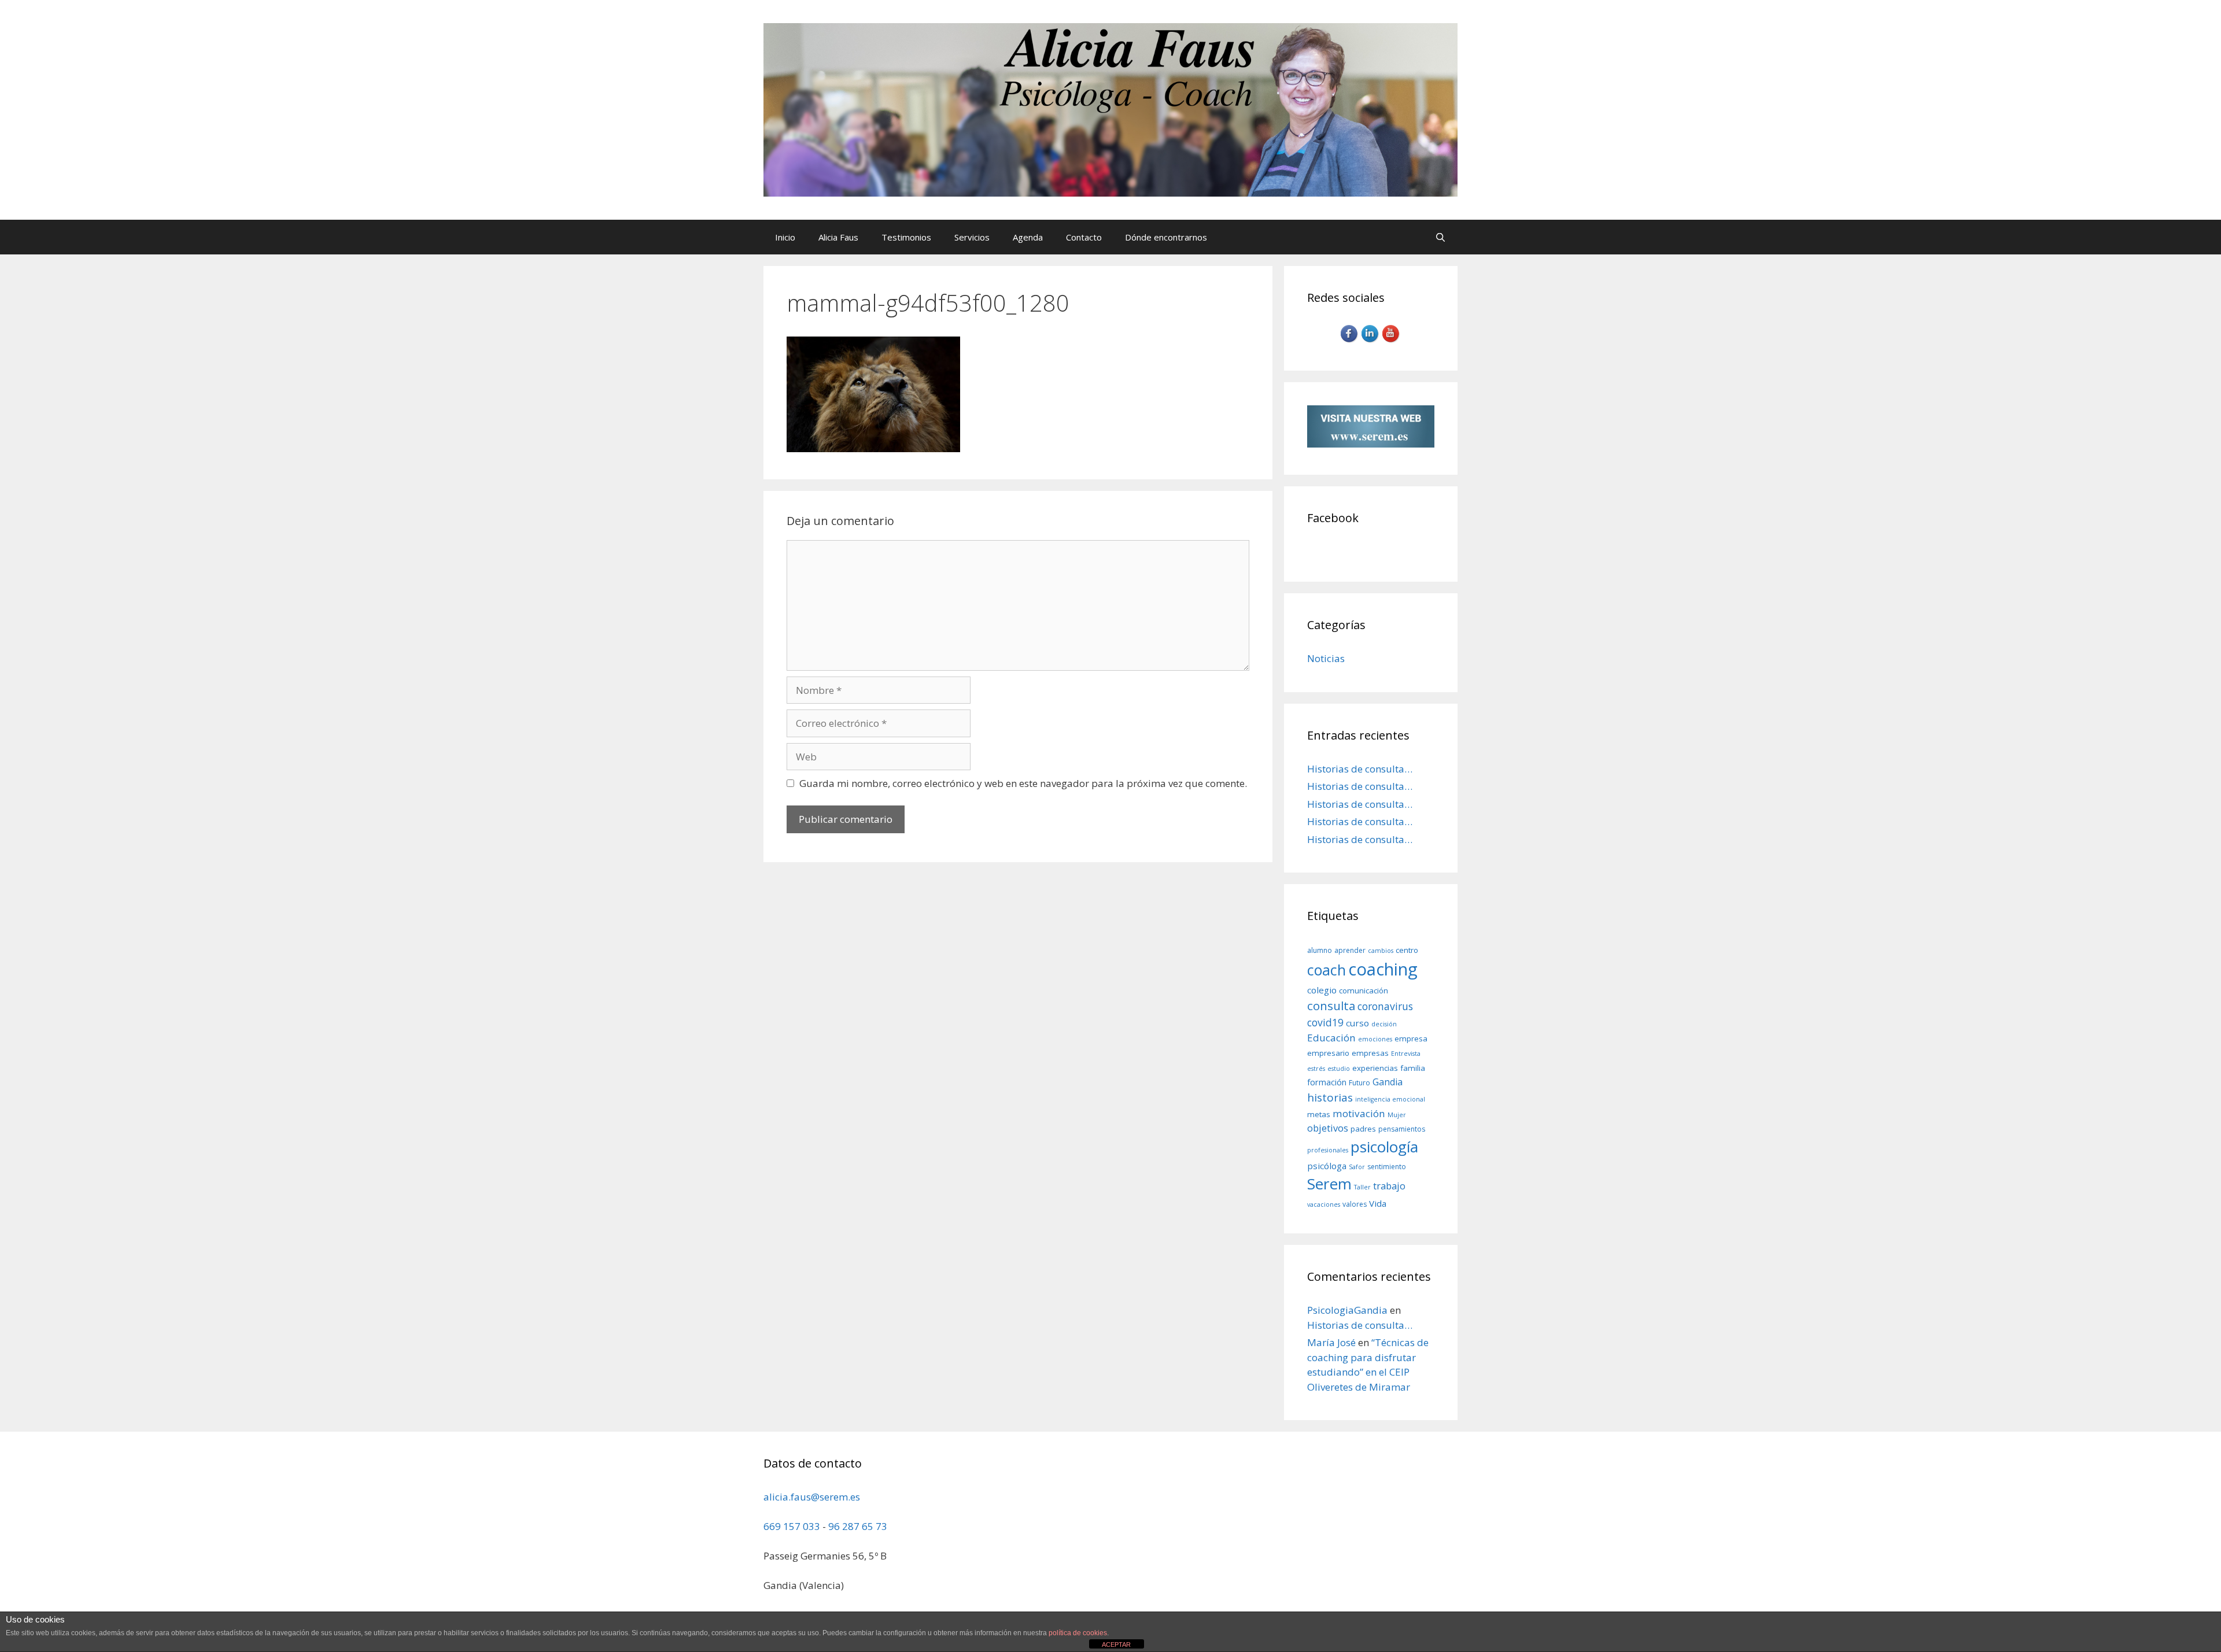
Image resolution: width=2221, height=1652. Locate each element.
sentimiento (1387, 1167)
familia (1413, 1068)
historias (1330, 1097)
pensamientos (1402, 1129)
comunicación (1364, 991)
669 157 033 (792, 1526)
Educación (1331, 1038)
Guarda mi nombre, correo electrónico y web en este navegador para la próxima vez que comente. (1023, 783)
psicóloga (1327, 1166)
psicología (1384, 1147)
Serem (1329, 1184)
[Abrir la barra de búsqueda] (1440, 237)
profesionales (1328, 1150)
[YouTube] (1392, 341)
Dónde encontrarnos (1166, 237)
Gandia (1388, 1082)
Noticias (1326, 658)
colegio (1322, 990)
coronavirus (1385, 1006)
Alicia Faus (838, 237)
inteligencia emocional (1390, 1099)
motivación (1359, 1113)
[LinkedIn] (1371, 341)
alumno (1320, 950)
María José (1331, 1342)
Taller (1362, 1187)
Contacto (1084, 237)
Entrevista (1406, 1054)
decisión (1384, 1024)
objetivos (1328, 1128)
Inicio (785, 237)
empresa (1411, 1038)
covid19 (1325, 1022)
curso (1357, 1023)
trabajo (1389, 1186)
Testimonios (906, 237)
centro (1407, 950)
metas (1319, 1114)
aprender (1350, 950)
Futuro (1359, 1083)
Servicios (972, 237)
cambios (1381, 951)
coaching (1383, 969)
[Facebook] (1350, 341)
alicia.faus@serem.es (812, 1497)
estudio (1339, 1069)
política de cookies (1078, 1633)
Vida (1378, 1203)
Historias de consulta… (1360, 769)
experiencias (1375, 1068)
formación (1327, 1082)
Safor (1357, 1167)
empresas (1370, 1053)
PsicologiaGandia (1347, 1310)
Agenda (1028, 237)
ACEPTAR (1116, 1644)
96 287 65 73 (858, 1526)
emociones (1375, 1039)
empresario (1328, 1053)
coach (1327, 970)
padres (1363, 1129)
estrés (1316, 1069)
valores (1355, 1204)
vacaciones (1324, 1204)
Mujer (1397, 1115)
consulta (1331, 1006)
